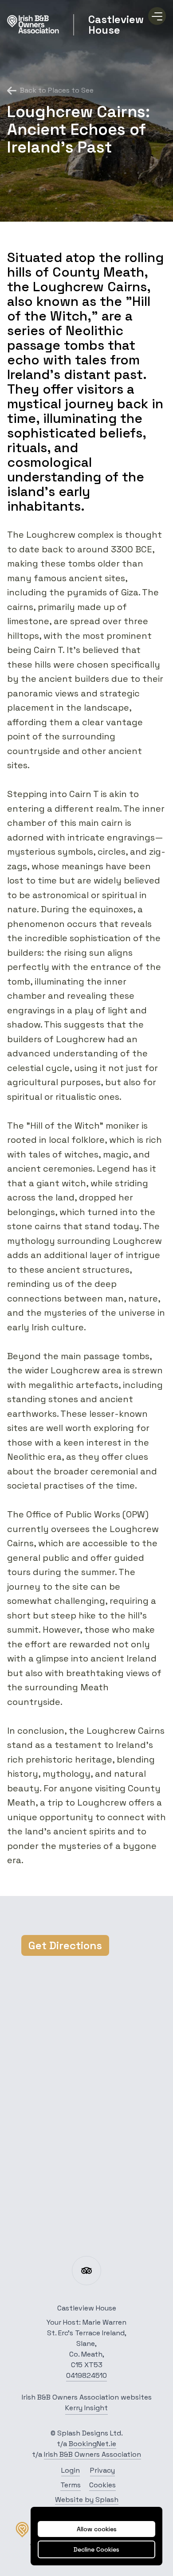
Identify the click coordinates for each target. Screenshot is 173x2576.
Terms (71, 2485)
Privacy (102, 2470)
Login (71, 2470)
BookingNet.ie (92, 2444)
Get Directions (65, 1945)
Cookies (102, 2485)
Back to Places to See (57, 90)
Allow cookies (97, 2529)
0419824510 (86, 2375)
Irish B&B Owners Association (92, 2454)
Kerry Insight (86, 2408)
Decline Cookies (96, 2549)
